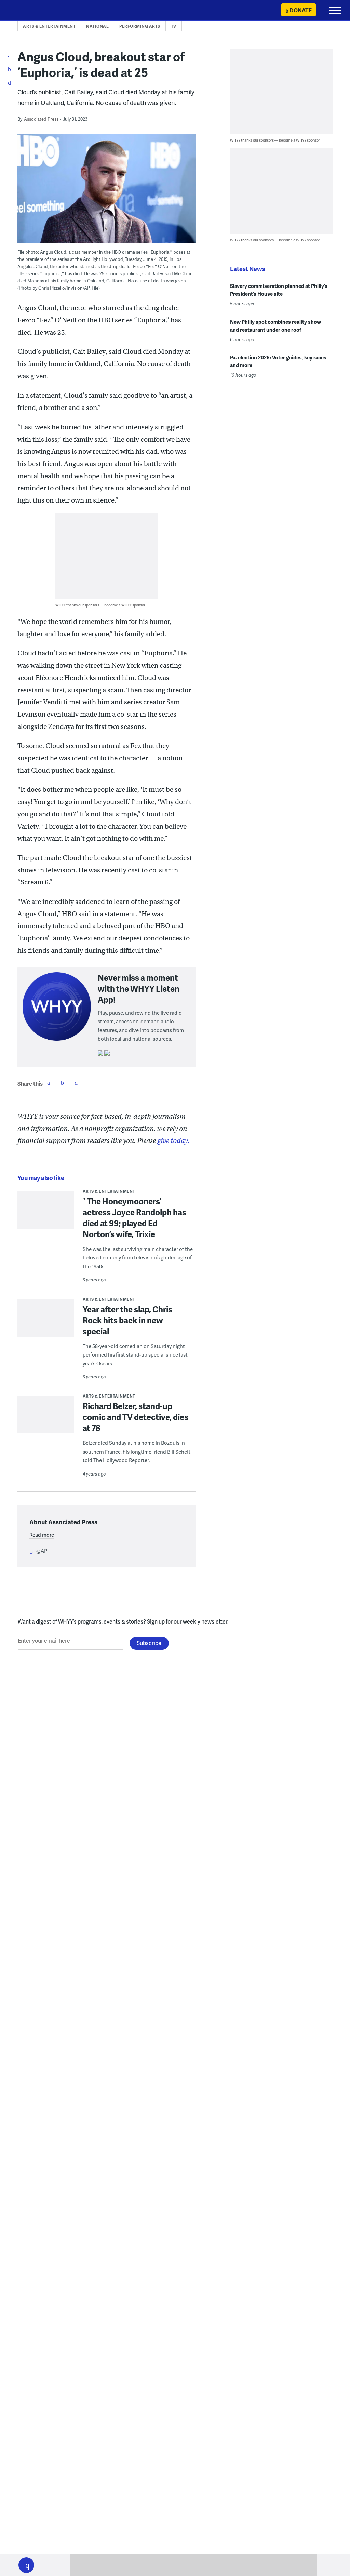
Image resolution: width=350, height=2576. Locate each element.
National (97, 26)
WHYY (26, 11)
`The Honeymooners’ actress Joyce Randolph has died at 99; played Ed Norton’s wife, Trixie (134, 1218)
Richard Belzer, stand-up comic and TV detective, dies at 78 (136, 1417)
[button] (26, 2565)
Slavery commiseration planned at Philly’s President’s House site (279, 290)
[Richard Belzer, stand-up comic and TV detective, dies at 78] (46, 1428)
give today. (173, 1141)
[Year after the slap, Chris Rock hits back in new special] (46, 1327)
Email (76, 1083)
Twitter (62, 1083)
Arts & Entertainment (49, 26)
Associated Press (41, 119)
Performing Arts (140, 26)
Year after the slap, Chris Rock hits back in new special (127, 1320)
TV (174, 26)
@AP (42, 1551)
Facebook (49, 1083)
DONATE (301, 10)
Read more (42, 1535)
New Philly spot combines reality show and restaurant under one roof (275, 326)
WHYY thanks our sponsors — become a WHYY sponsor (100, 605)
